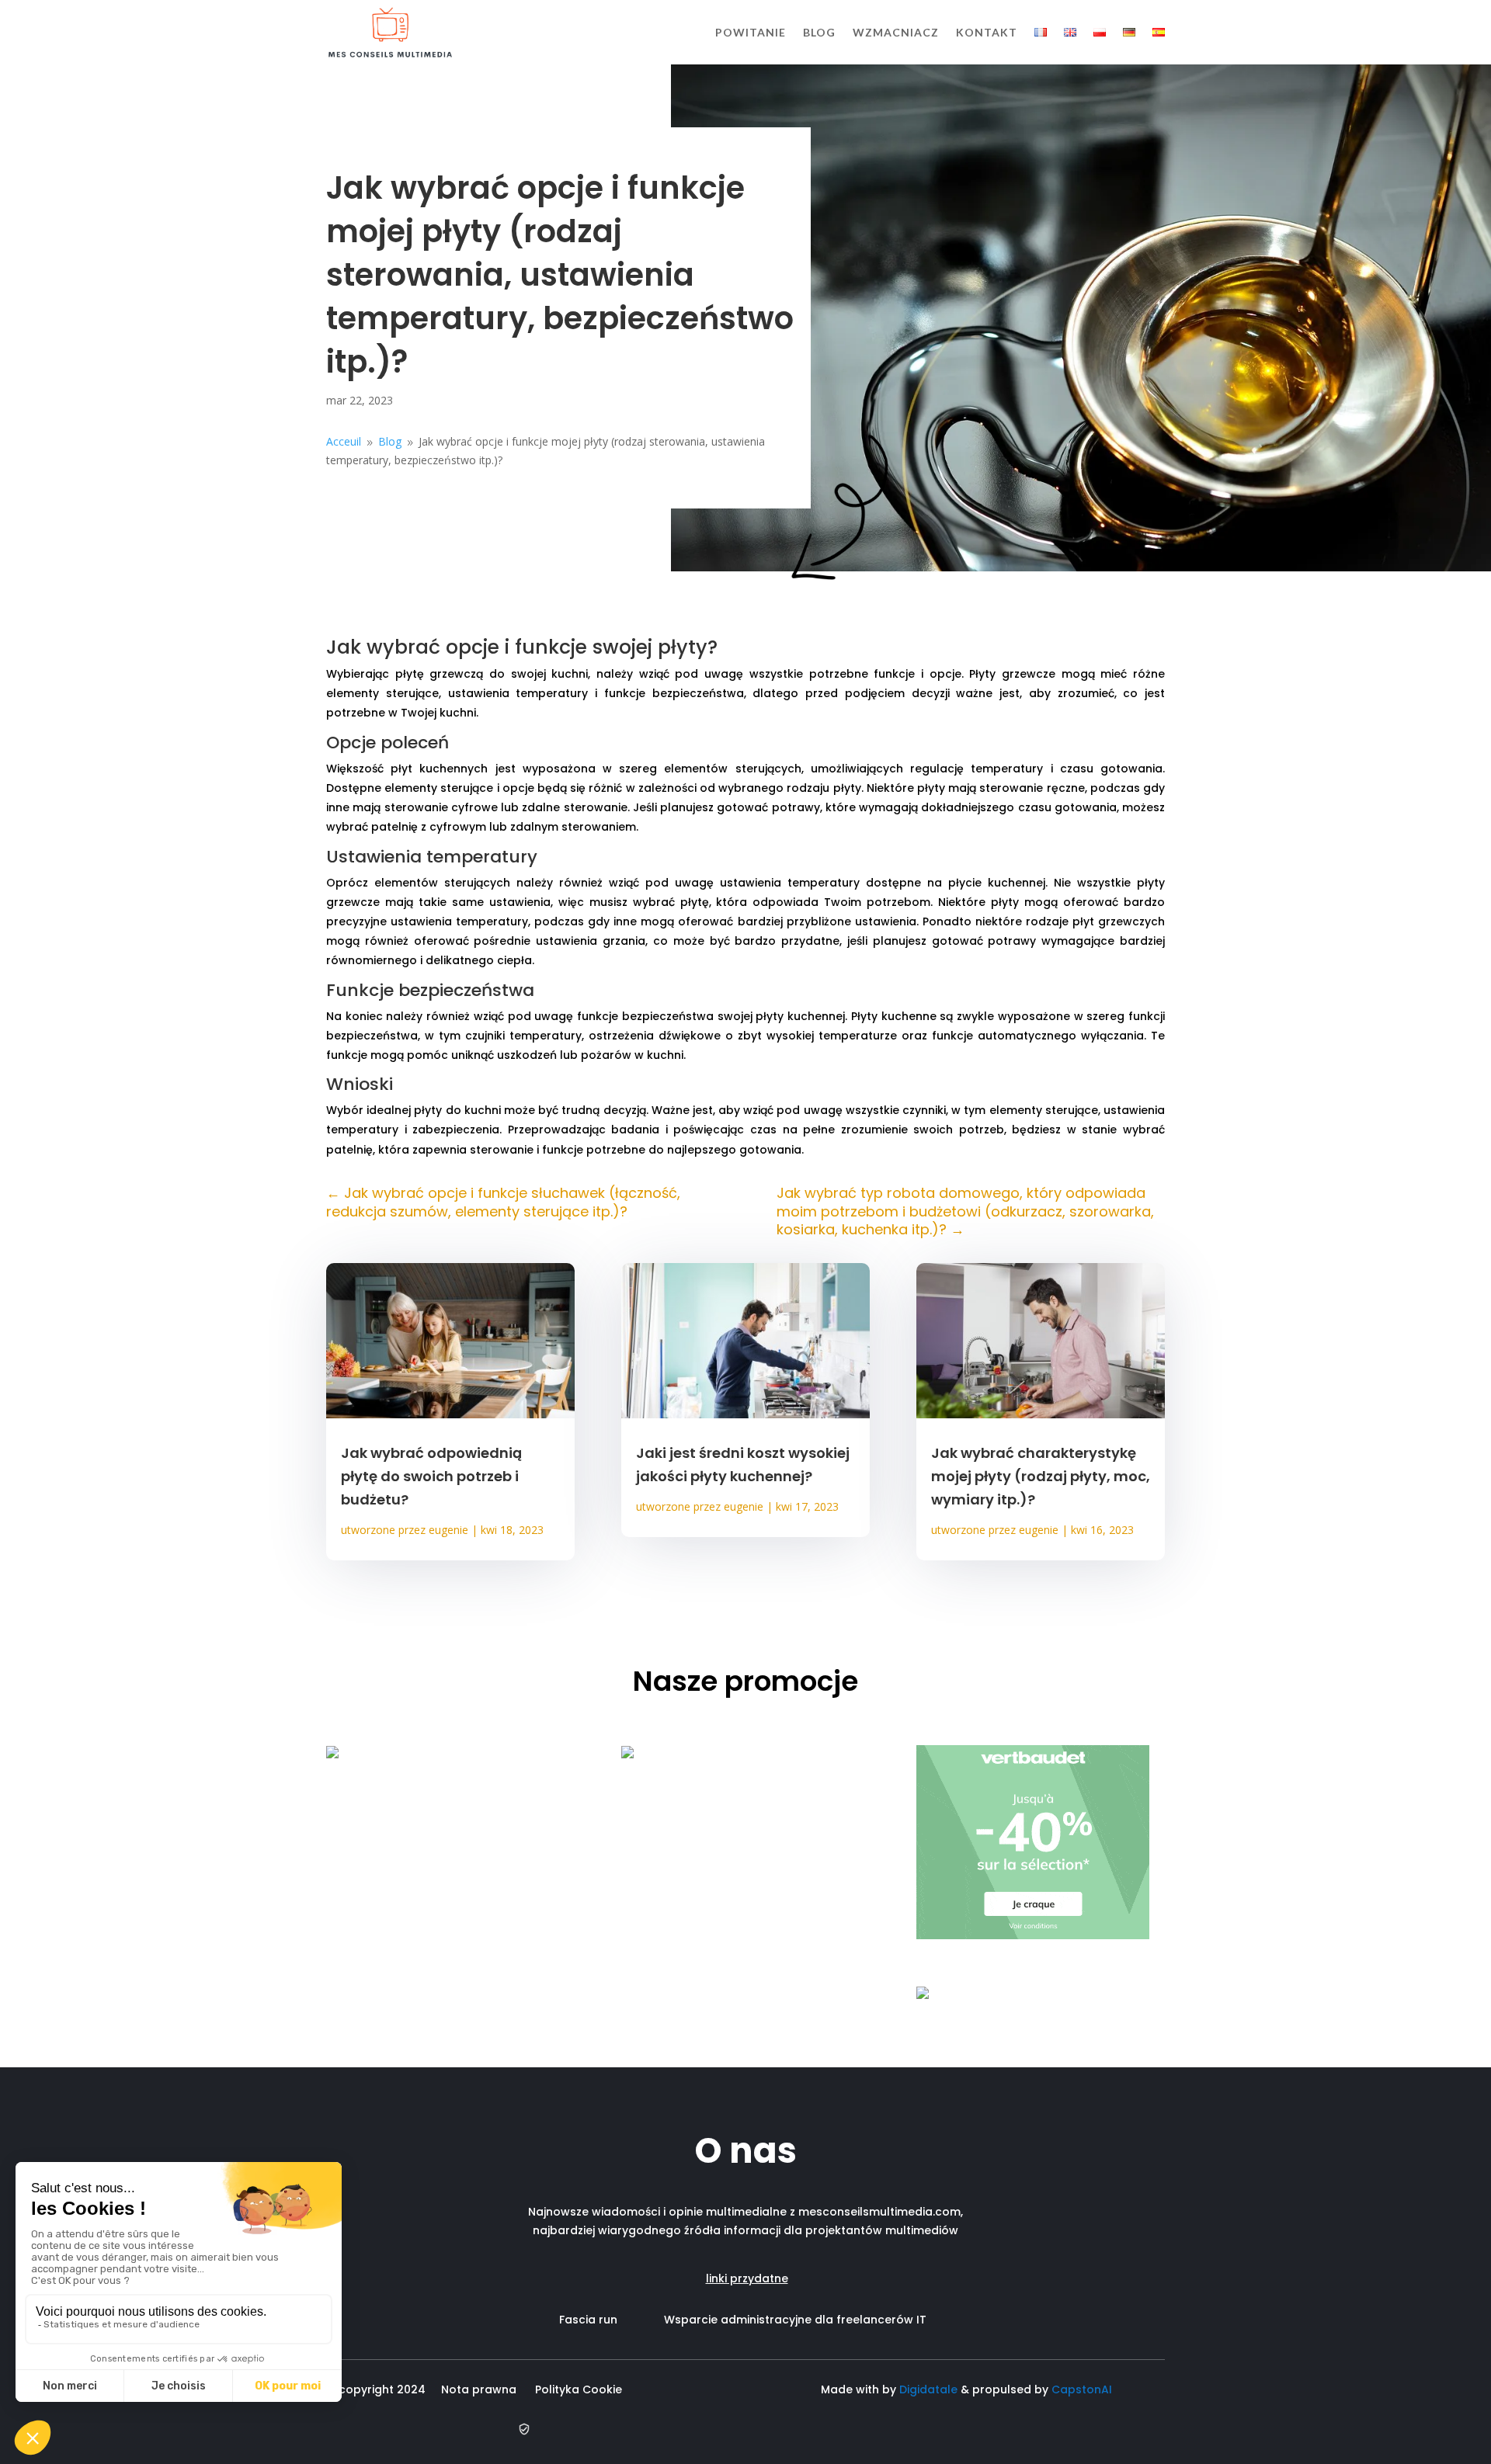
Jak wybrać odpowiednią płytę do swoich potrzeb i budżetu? (431, 1476)
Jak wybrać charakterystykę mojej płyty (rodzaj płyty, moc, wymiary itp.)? (1041, 1476)
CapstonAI (1082, 2389)
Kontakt (987, 32)
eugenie (448, 1530)
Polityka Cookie (582, 2389)
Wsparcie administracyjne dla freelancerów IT (795, 2320)
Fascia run (612, 2320)
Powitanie (751, 32)
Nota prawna (479, 2389)
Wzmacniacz (896, 32)
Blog (819, 32)
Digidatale (928, 2389)
